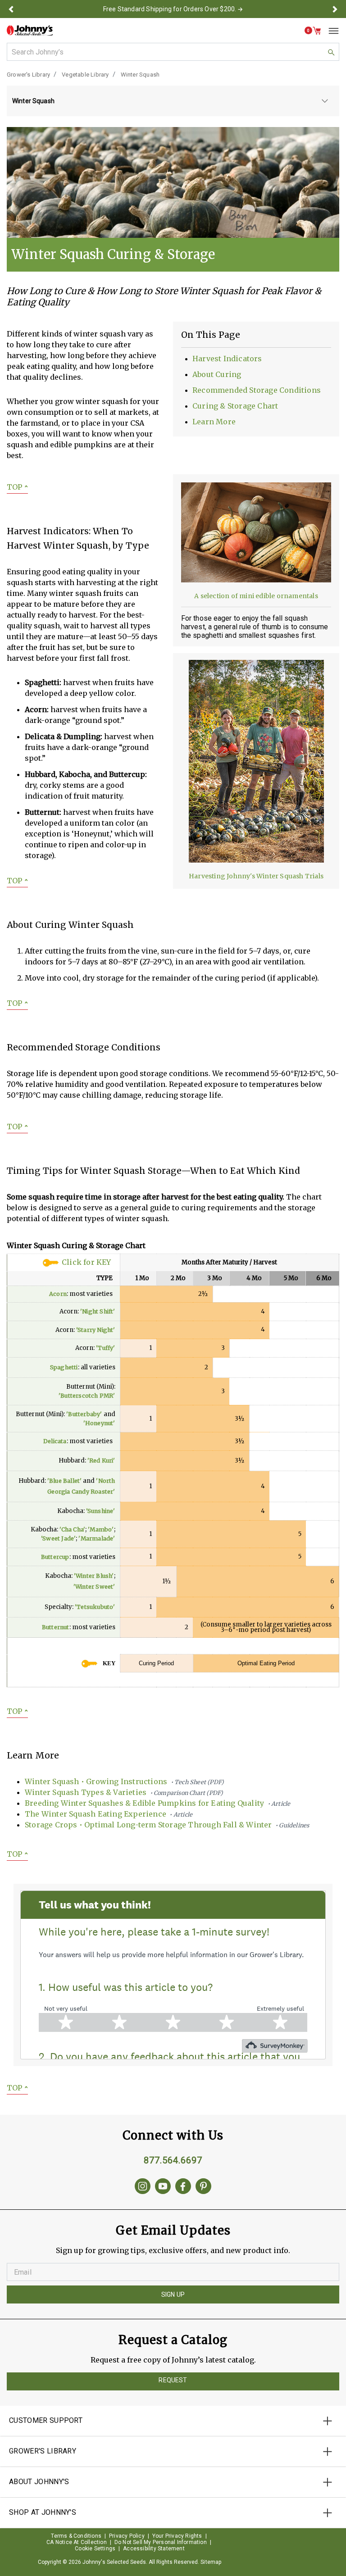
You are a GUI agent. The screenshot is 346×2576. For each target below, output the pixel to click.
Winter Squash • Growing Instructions (124, 1781)
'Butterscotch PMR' (87, 1396)
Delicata (55, 1441)
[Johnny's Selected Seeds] (30, 30)
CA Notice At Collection (77, 2542)
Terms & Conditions (76, 2536)
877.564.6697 (173, 2160)
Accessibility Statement (154, 2549)
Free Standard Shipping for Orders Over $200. (170, 9)
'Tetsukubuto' (95, 1607)
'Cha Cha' (72, 1529)
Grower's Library (28, 75)
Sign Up (173, 2294)
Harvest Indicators (227, 359)
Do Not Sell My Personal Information (161, 2542)
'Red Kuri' (101, 1461)
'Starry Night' (96, 1330)
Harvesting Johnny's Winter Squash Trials (256, 876)
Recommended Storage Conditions (257, 390)
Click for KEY (86, 1262)
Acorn (58, 1294)
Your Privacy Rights (177, 2536)
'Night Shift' (98, 1311)
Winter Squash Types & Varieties (124, 1792)
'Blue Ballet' (65, 1481)
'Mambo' (101, 1529)
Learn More (214, 422)
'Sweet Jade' (58, 1538)
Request (173, 2380)
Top (17, 487)
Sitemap (211, 2562)
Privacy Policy (127, 2536)
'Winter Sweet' (94, 1587)
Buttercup (55, 1557)
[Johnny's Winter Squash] (173, 182)
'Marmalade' (97, 1538)
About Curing (217, 374)
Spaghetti (64, 1367)
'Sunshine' (101, 1511)
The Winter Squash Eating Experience (109, 1814)
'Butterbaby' (84, 1414)
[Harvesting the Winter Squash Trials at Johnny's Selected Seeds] (256, 760)
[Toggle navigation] (330, 31)
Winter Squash (140, 75)
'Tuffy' (105, 1348)
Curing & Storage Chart (235, 406)
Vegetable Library (85, 75)
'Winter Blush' (94, 1576)
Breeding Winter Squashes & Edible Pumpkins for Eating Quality (157, 1803)
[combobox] (173, 52)
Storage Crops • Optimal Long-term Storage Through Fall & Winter (167, 1825)
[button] (11, 9)
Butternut (56, 1627)
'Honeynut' (99, 1423)
